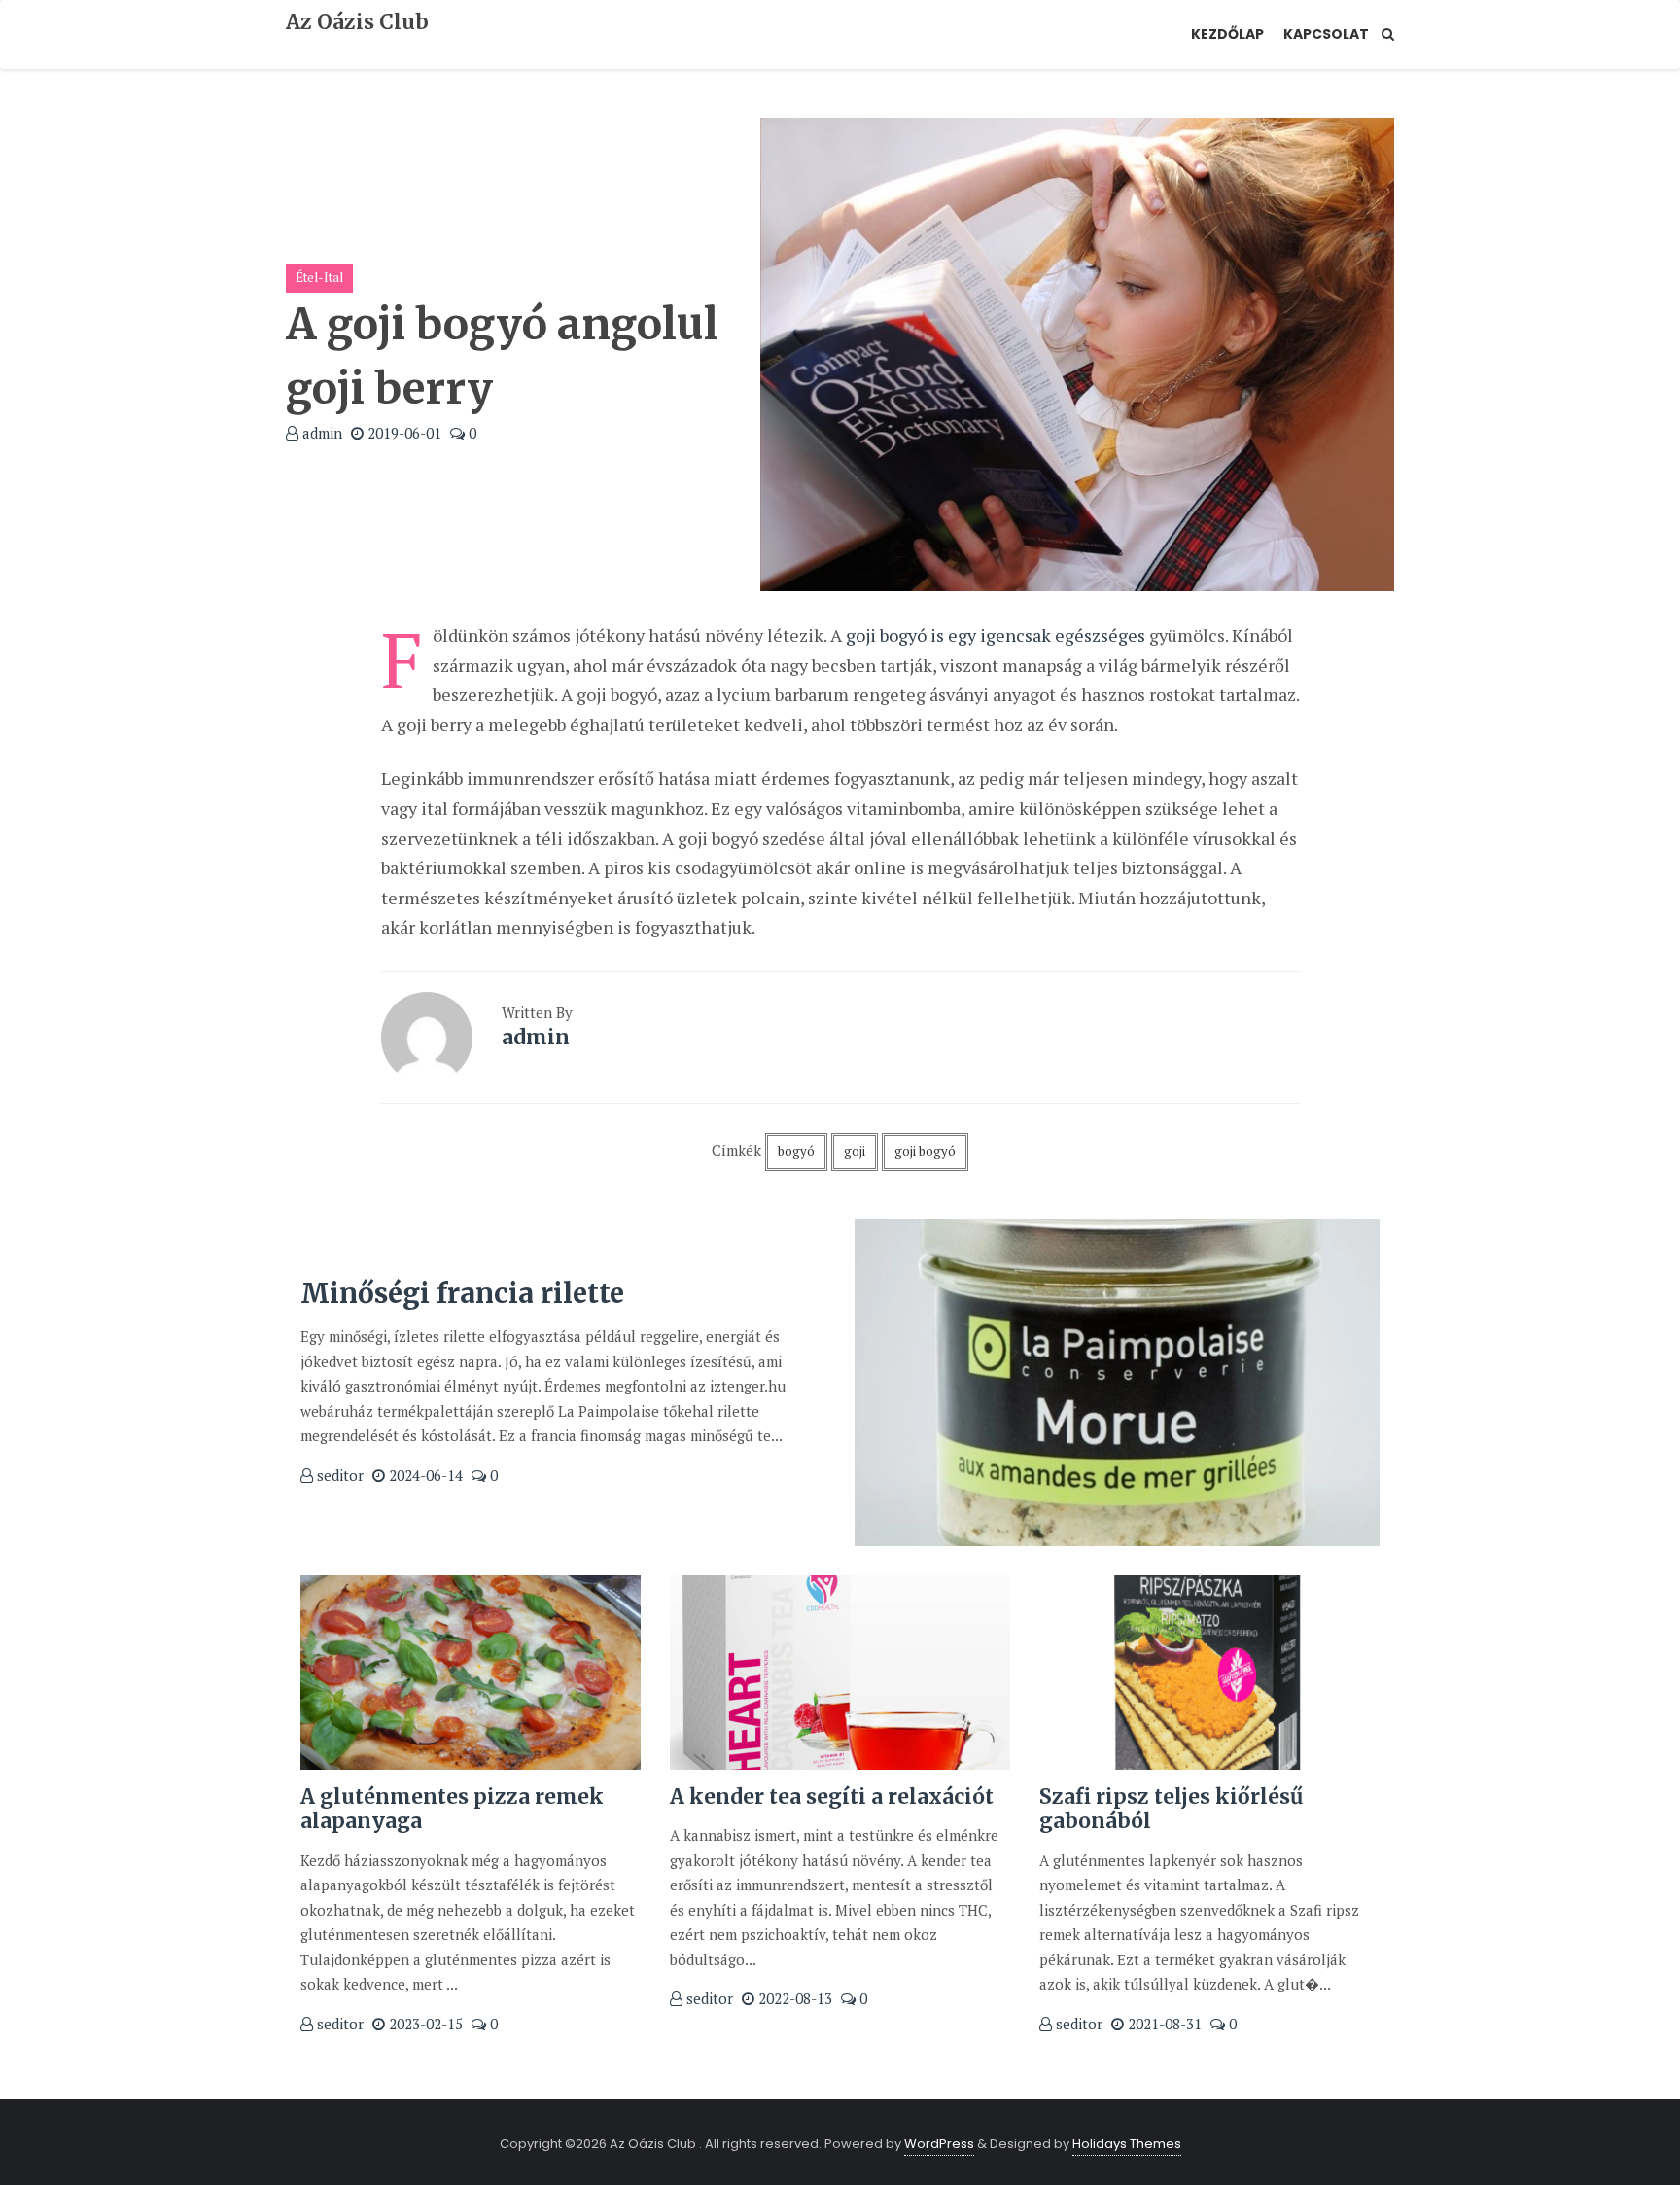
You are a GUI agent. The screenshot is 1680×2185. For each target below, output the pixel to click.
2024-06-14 (424, 1475)
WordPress (939, 2144)
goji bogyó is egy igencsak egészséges (996, 635)
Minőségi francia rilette (462, 1293)
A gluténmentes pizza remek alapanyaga (452, 1809)
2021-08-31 (1163, 2024)
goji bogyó (925, 1151)
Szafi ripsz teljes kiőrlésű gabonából (1171, 1809)
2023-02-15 (424, 2024)
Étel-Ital (319, 277)
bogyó (796, 1151)
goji (855, 1151)
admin (320, 433)
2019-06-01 (402, 433)
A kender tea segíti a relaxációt (832, 1797)
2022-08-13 (793, 1998)
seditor (338, 1475)
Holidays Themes (1127, 2144)
